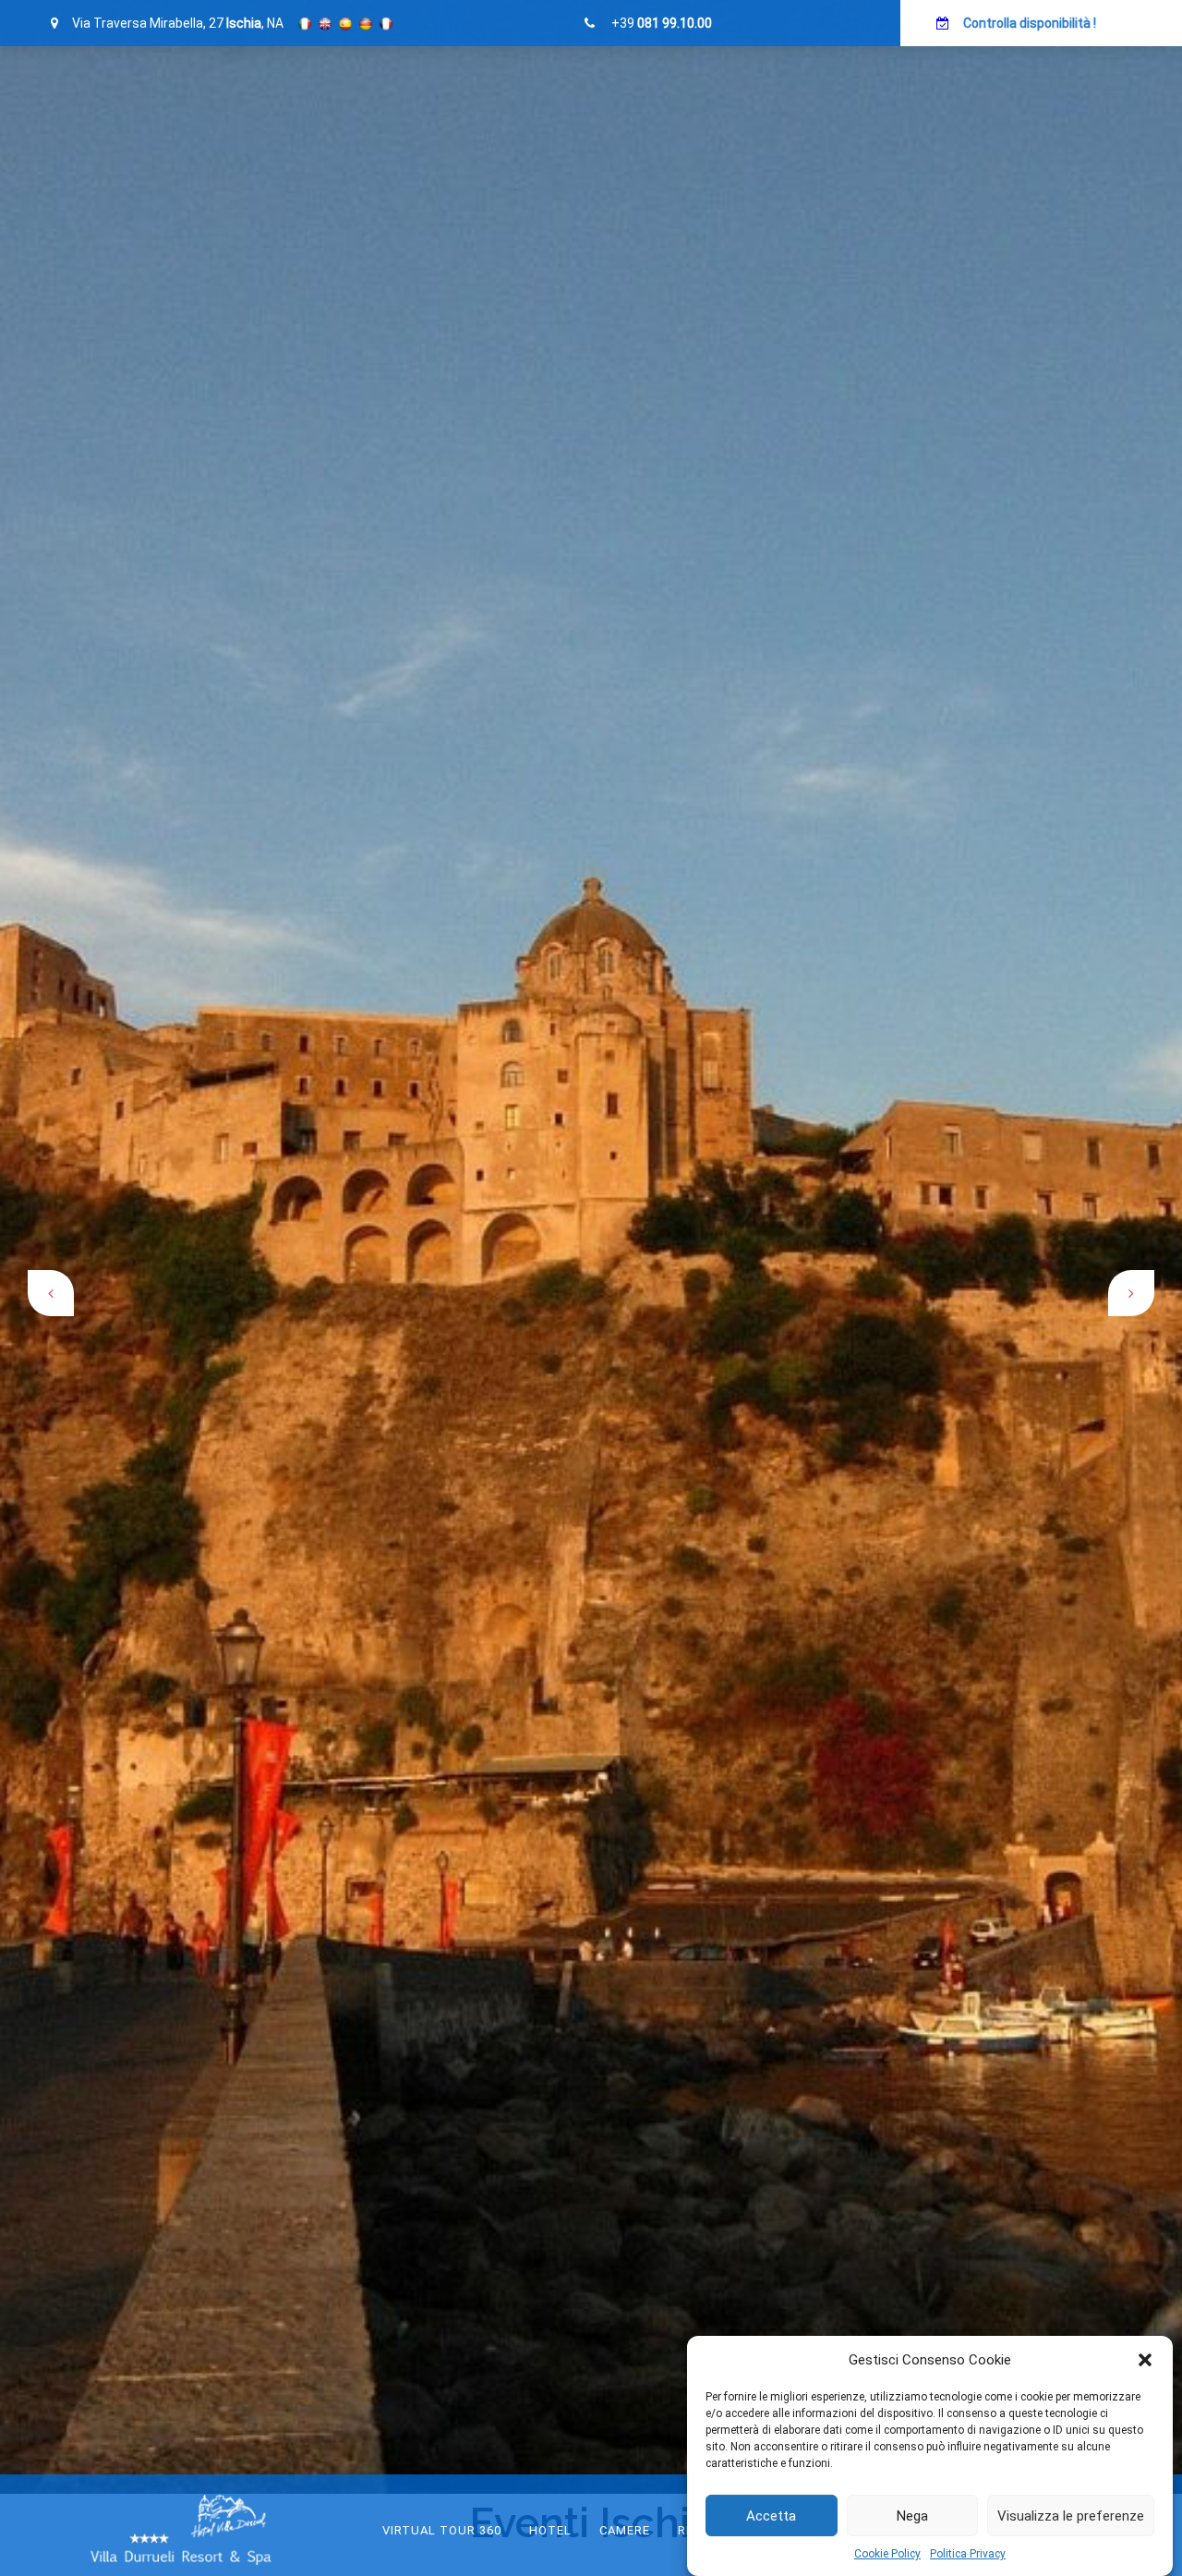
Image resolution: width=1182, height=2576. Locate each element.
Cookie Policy (887, 2554)
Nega (912, 2516)
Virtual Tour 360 (442, 2530)
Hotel (550, 2530)
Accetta (771, 2516)
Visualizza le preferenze (1071, 2516)
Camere (625, 2530)
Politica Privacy (968, 2554)
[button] (1145, 2360)
